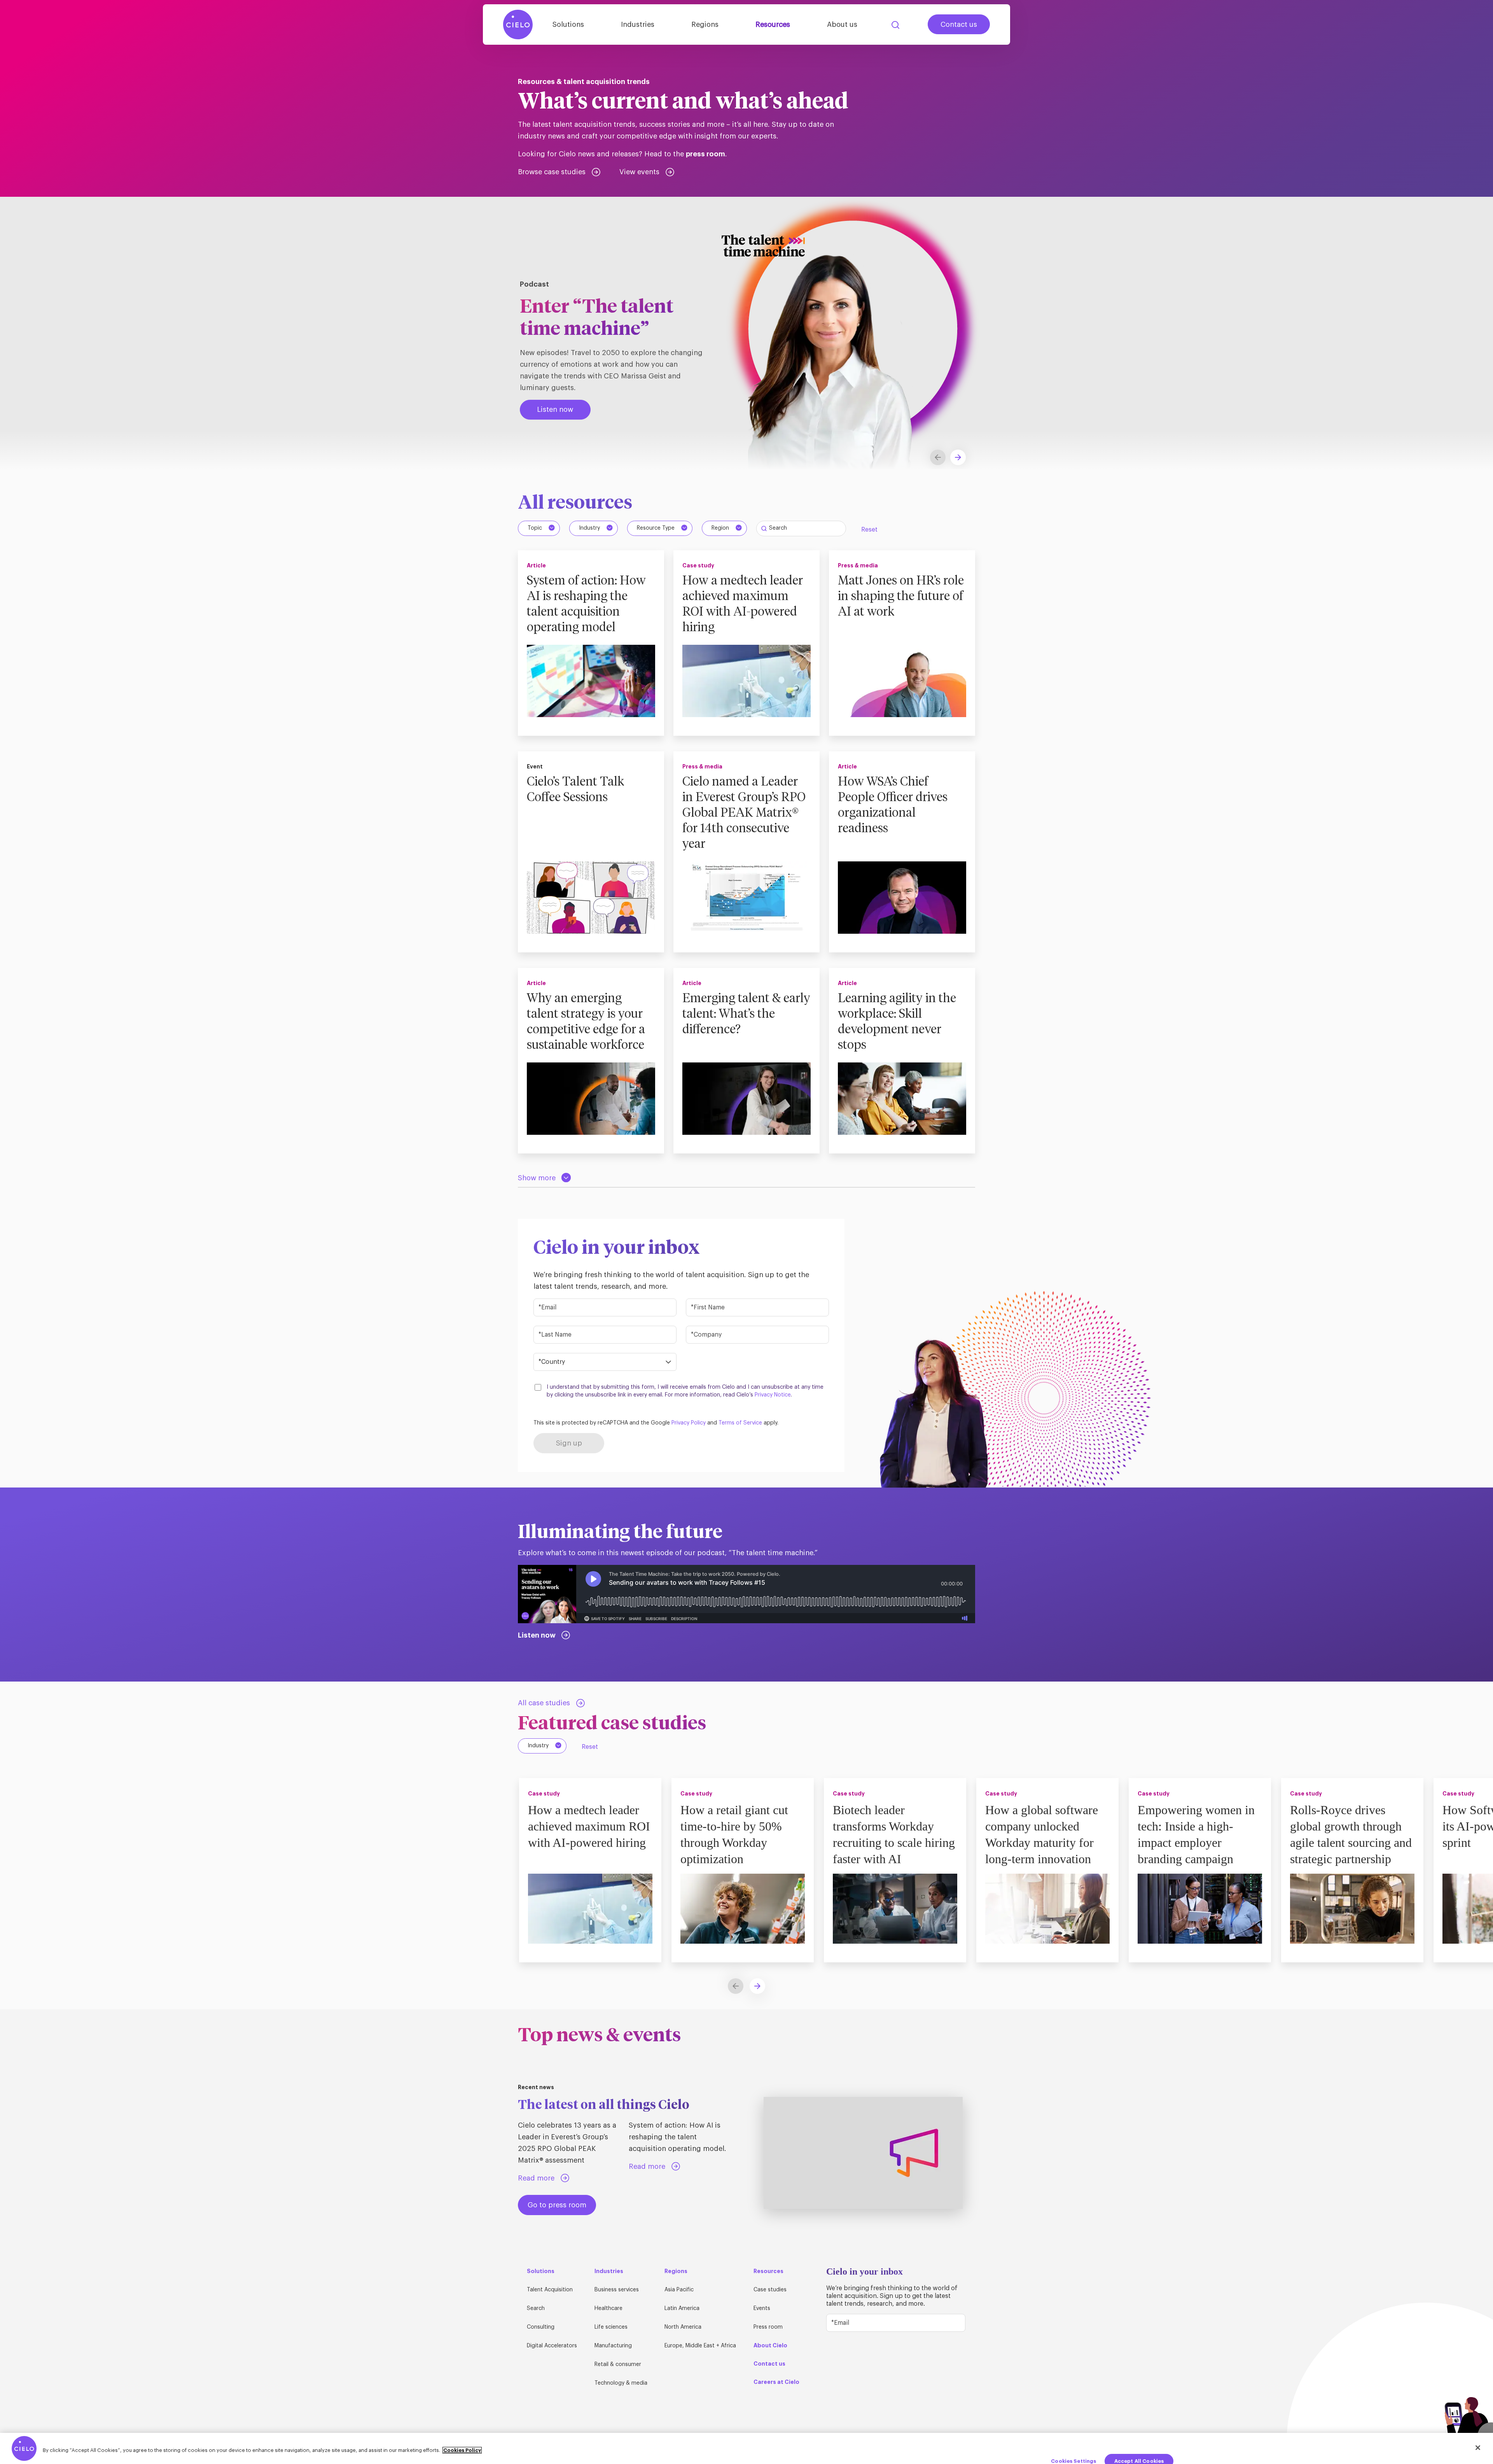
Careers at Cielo (776, 2382)
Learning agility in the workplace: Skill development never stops (897, 1022)
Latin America (682, 2308)
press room (705, 154)
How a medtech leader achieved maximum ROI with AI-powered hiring (743, 604)
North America (683, 2327)
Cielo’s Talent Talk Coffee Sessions (575, 790)
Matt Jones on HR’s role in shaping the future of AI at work (901, 597)
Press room (768, 2327)
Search (895, 25)
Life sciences (611, 2327)
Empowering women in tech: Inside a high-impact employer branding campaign (1196, 1834)
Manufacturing (613, 2346)
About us (842, 24)
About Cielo (770, 2345)
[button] (958, 457)
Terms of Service (740, 1423)
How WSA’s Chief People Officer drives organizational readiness (893, 805)
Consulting (541, 2327)
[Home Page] (518, 24)
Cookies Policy (462, 2450)
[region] (746, 2448)
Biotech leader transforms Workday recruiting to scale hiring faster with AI (894, 1834)
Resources (773, 24)
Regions (705, 24)
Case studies (770, 2290)
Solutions (568, 24)
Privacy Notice (773, 1395)
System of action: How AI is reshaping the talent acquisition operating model (586, 604)
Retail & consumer (618, 2364)
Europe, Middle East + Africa (700, 2346)
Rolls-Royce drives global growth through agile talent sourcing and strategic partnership (1351, 1834)
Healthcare (608, 2308)
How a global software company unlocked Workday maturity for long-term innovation (1042, 1834)
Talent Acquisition (550, 2290)
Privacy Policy (689, 1423)
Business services (617, 2290)
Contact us (959, 24)
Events (762, 2308)
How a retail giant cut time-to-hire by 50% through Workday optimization (734, 1834)
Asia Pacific (679, 2290)
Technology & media (621, 2383)
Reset (869, 530)
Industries (638, 24)
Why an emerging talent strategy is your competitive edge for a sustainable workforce (586, 1022)
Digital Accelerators (552, 2346)
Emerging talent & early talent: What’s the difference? (746, 1014)
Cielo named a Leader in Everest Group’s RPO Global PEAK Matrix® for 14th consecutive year (744, 813)
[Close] (1478, 2448)
